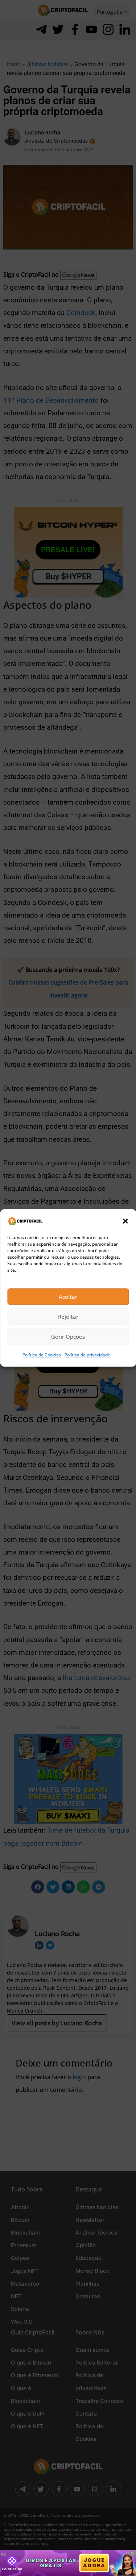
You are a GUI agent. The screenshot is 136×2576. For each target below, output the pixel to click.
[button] (125, 1221)
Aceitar (68, 1297)
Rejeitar (68, 1317)
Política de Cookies (42, 1355)
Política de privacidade (87, 1355)
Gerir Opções (68, 1337)
